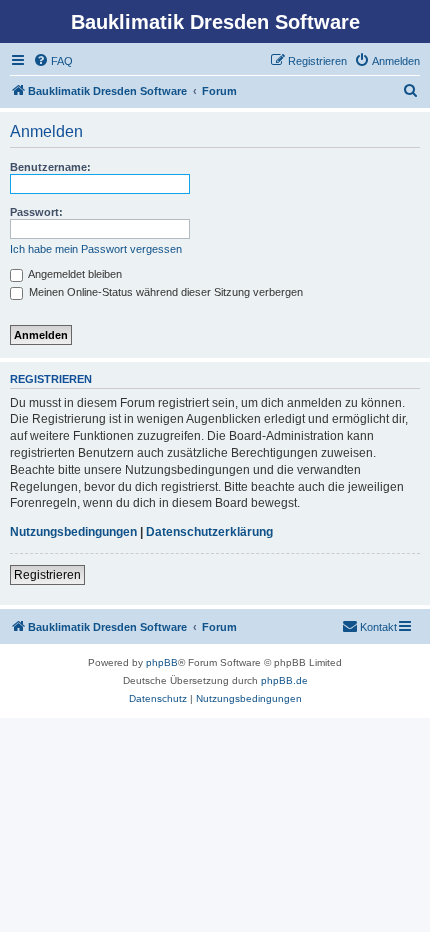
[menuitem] (53, 61)
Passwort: (36, 212)
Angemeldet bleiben (74, 274)
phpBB (162, 662)
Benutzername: (50, 167)
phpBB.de (284, 680)
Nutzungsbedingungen (73, 532)
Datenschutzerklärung (209, 532)
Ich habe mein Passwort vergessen (96, 249)
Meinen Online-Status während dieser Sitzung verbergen (164, 292)
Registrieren (47, 575)
